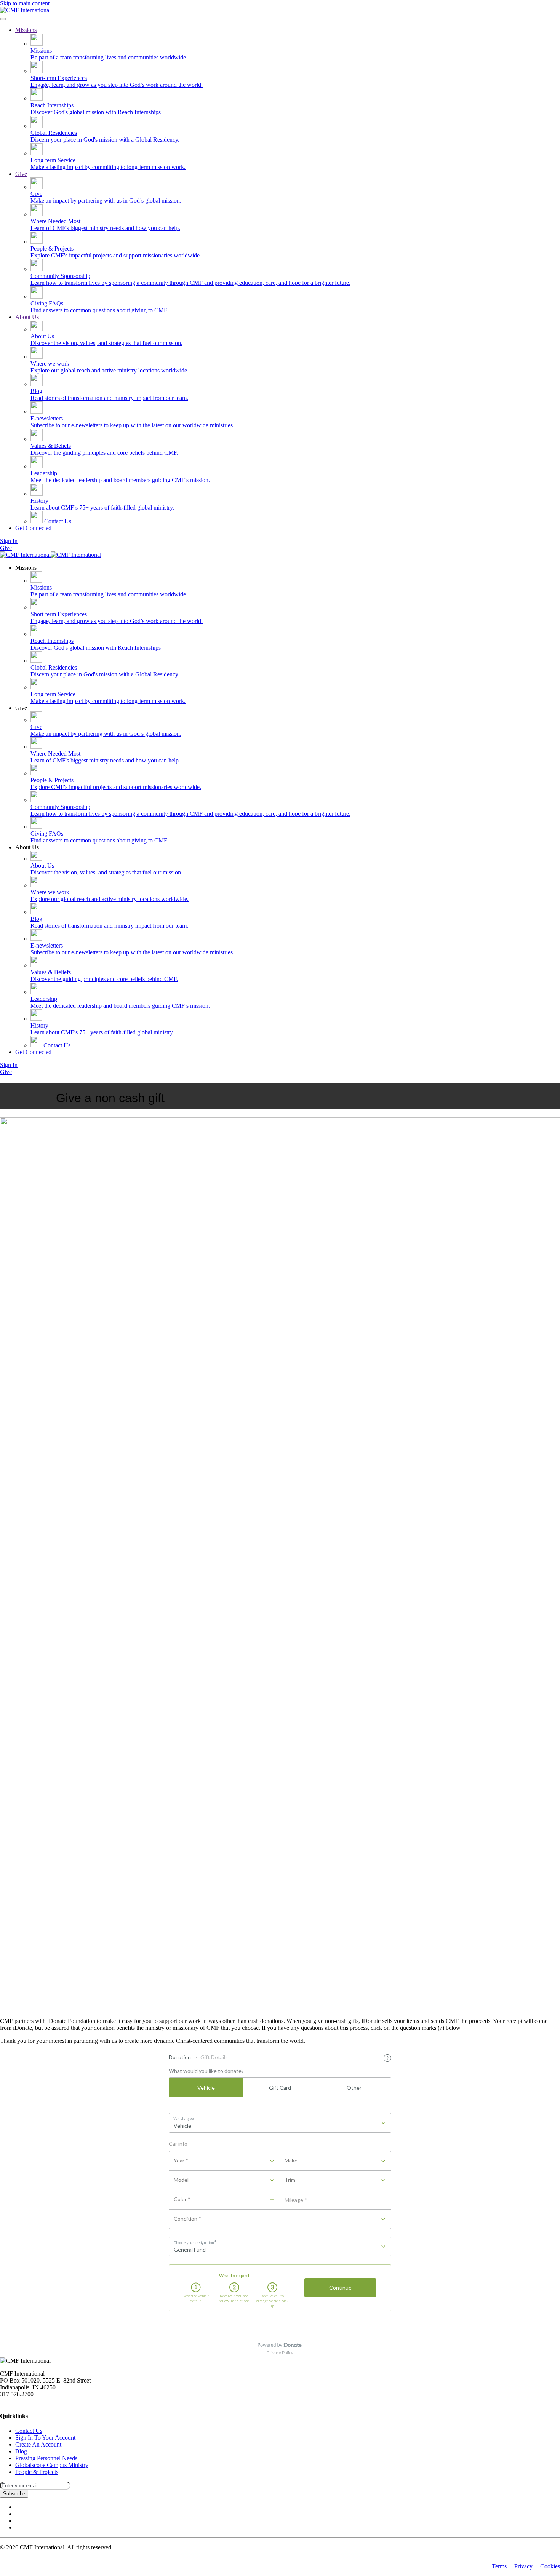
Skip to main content (25, 3)
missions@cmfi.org (23, 2401)
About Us (27, 317)
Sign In (9, 541)
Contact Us (57, 521)
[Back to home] (25, 10)
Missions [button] (26, 568)
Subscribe (14, 2494)
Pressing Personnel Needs (46, 2458)
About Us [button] (27, 847)
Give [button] (21, 708)
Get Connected (33, 528)
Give (21, 174)
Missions (26, 30)
